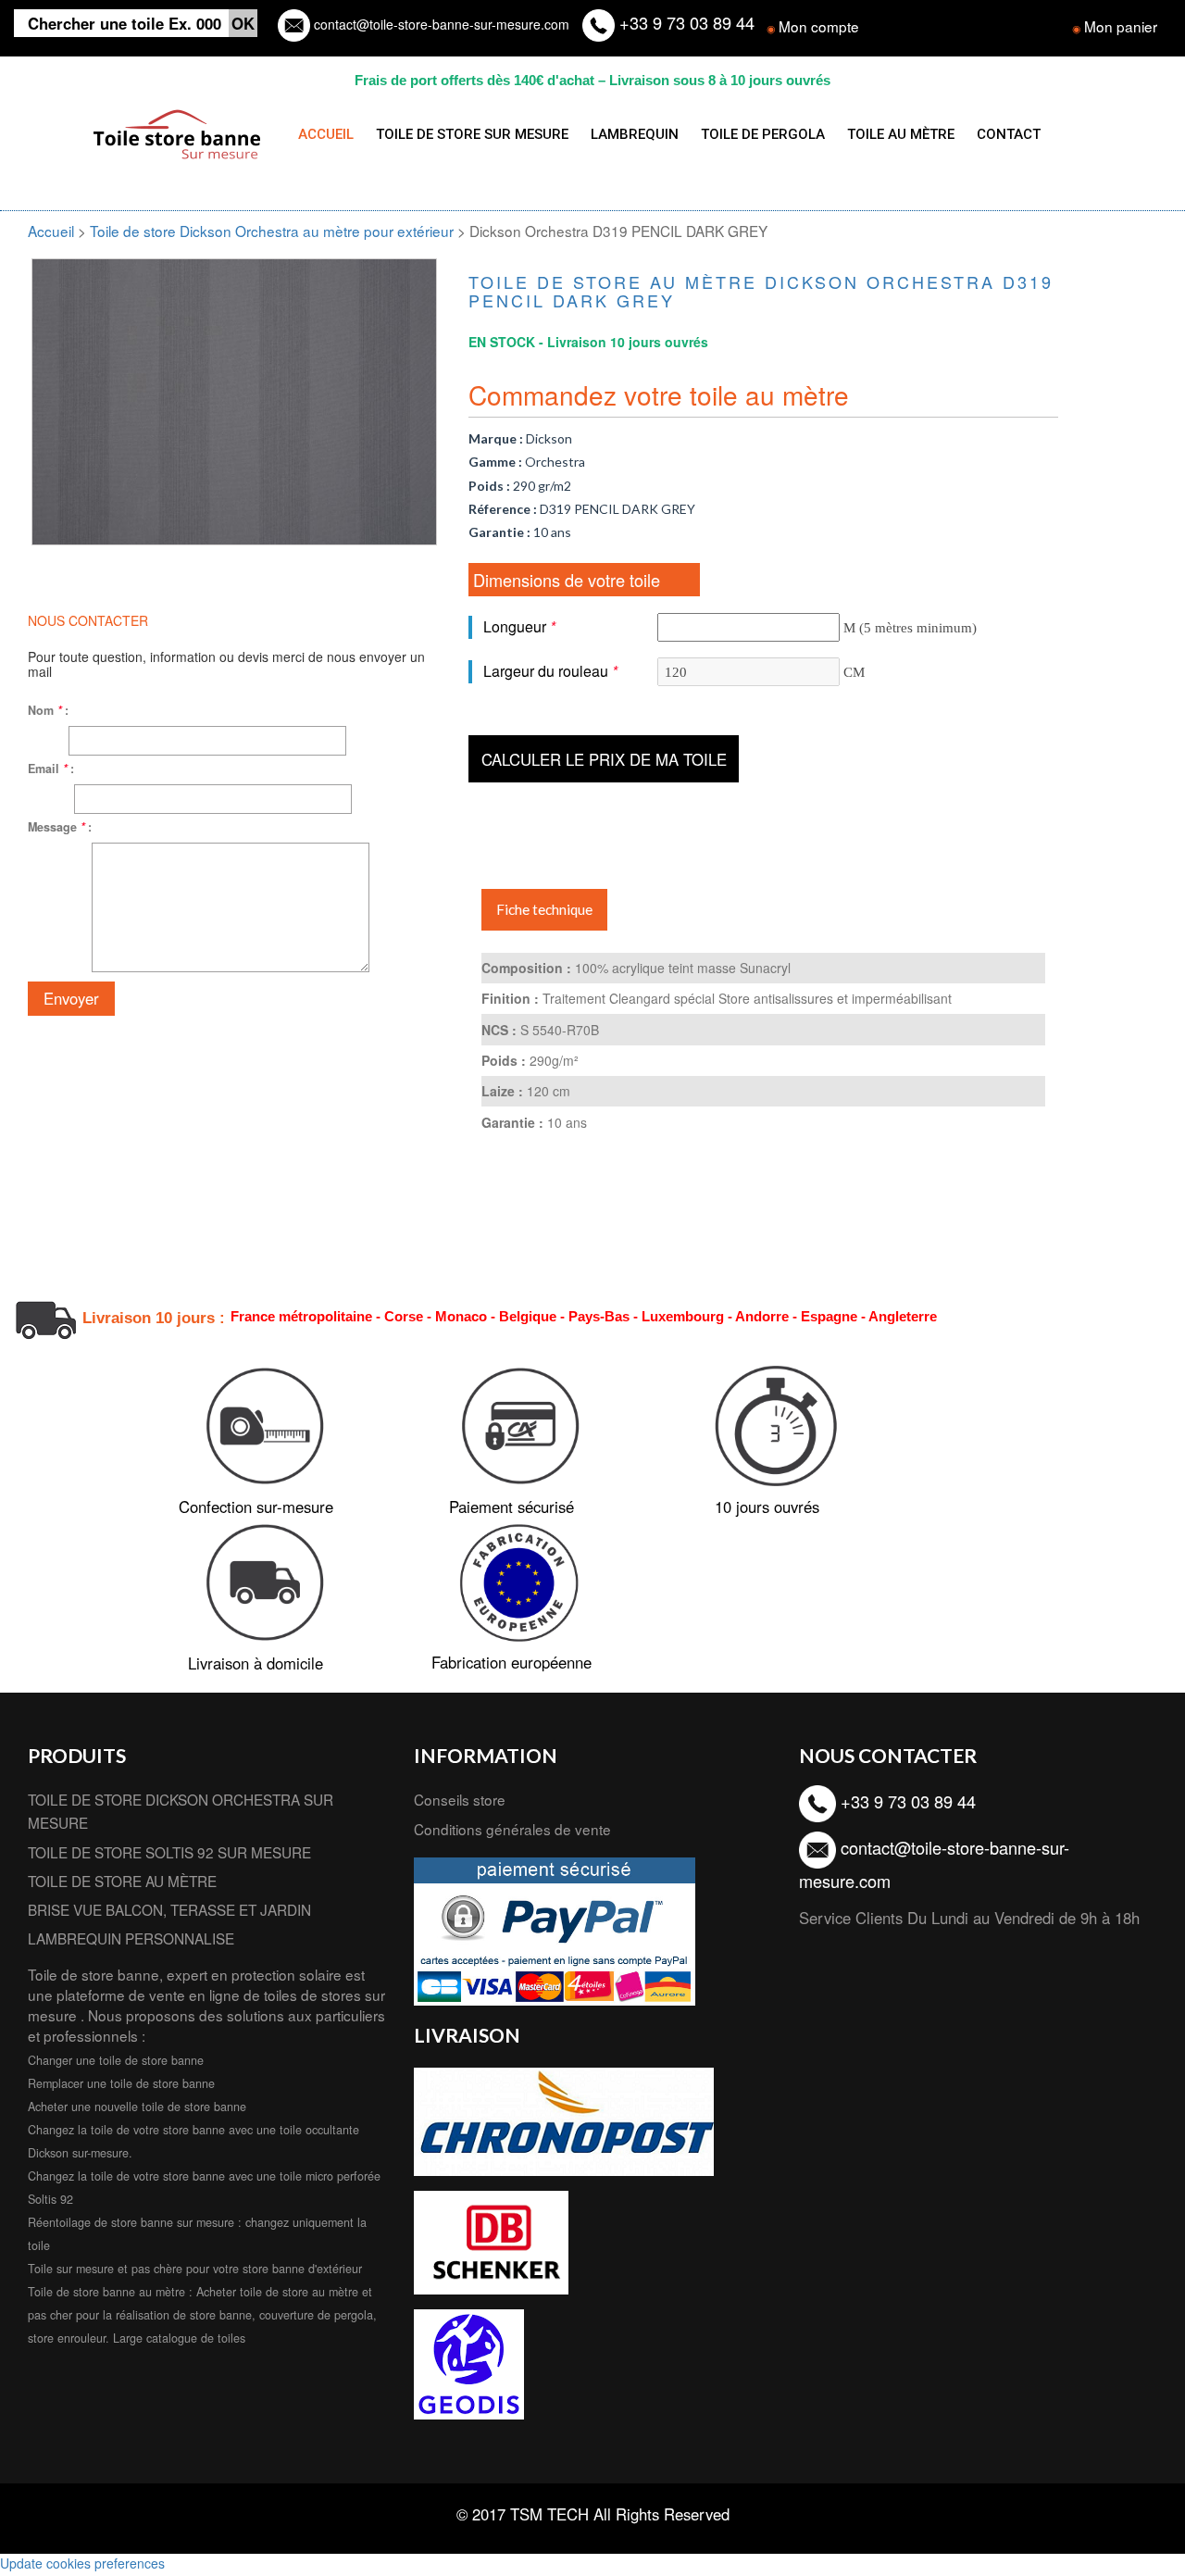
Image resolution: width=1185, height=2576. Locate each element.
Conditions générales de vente (512, 1829)
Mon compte (819, 26)
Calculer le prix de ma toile (604, 759)
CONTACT (1009, 134)
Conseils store (460, 1799)
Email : (51, 769)
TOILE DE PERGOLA (763, 134)
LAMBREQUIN (635, 134)
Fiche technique (544, 909)
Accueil (51, 231)
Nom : (48, 710)
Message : (60, 827)
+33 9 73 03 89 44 (685, 22)
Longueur (519, 626)
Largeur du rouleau (550, 671)
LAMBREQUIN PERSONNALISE (131, 1938)
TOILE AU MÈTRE (901, 134)
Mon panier (1121, 26)
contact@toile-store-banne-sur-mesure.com (440, 24)
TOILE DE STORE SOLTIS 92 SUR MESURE (169, 1852)
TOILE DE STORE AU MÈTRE (122, 1881)
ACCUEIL (326, 134)
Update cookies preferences (82, 2563)
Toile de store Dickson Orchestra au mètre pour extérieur (274, 231)
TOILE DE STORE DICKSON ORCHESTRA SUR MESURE (181, 1811)
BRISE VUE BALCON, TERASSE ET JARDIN (169, 1909)
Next (465, 378)
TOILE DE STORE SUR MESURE (472, 134)
